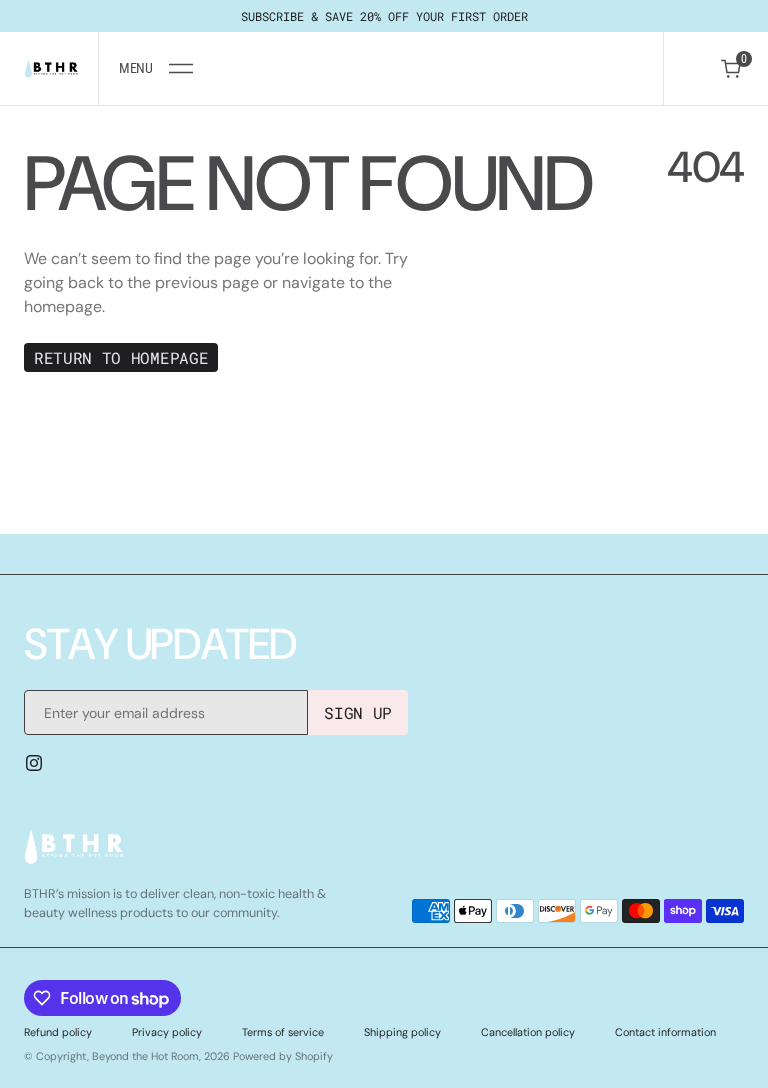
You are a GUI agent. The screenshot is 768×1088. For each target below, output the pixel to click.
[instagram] (34, 763)
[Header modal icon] (181, 69)
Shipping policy (402, 1032)
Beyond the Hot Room (145, 1056)
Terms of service (283, 1032)
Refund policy (58, 1032)
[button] (155, 68)
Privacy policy (167, 1032)
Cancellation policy (528, 1032)
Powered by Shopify (283, 1056)
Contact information (665, 1032)
